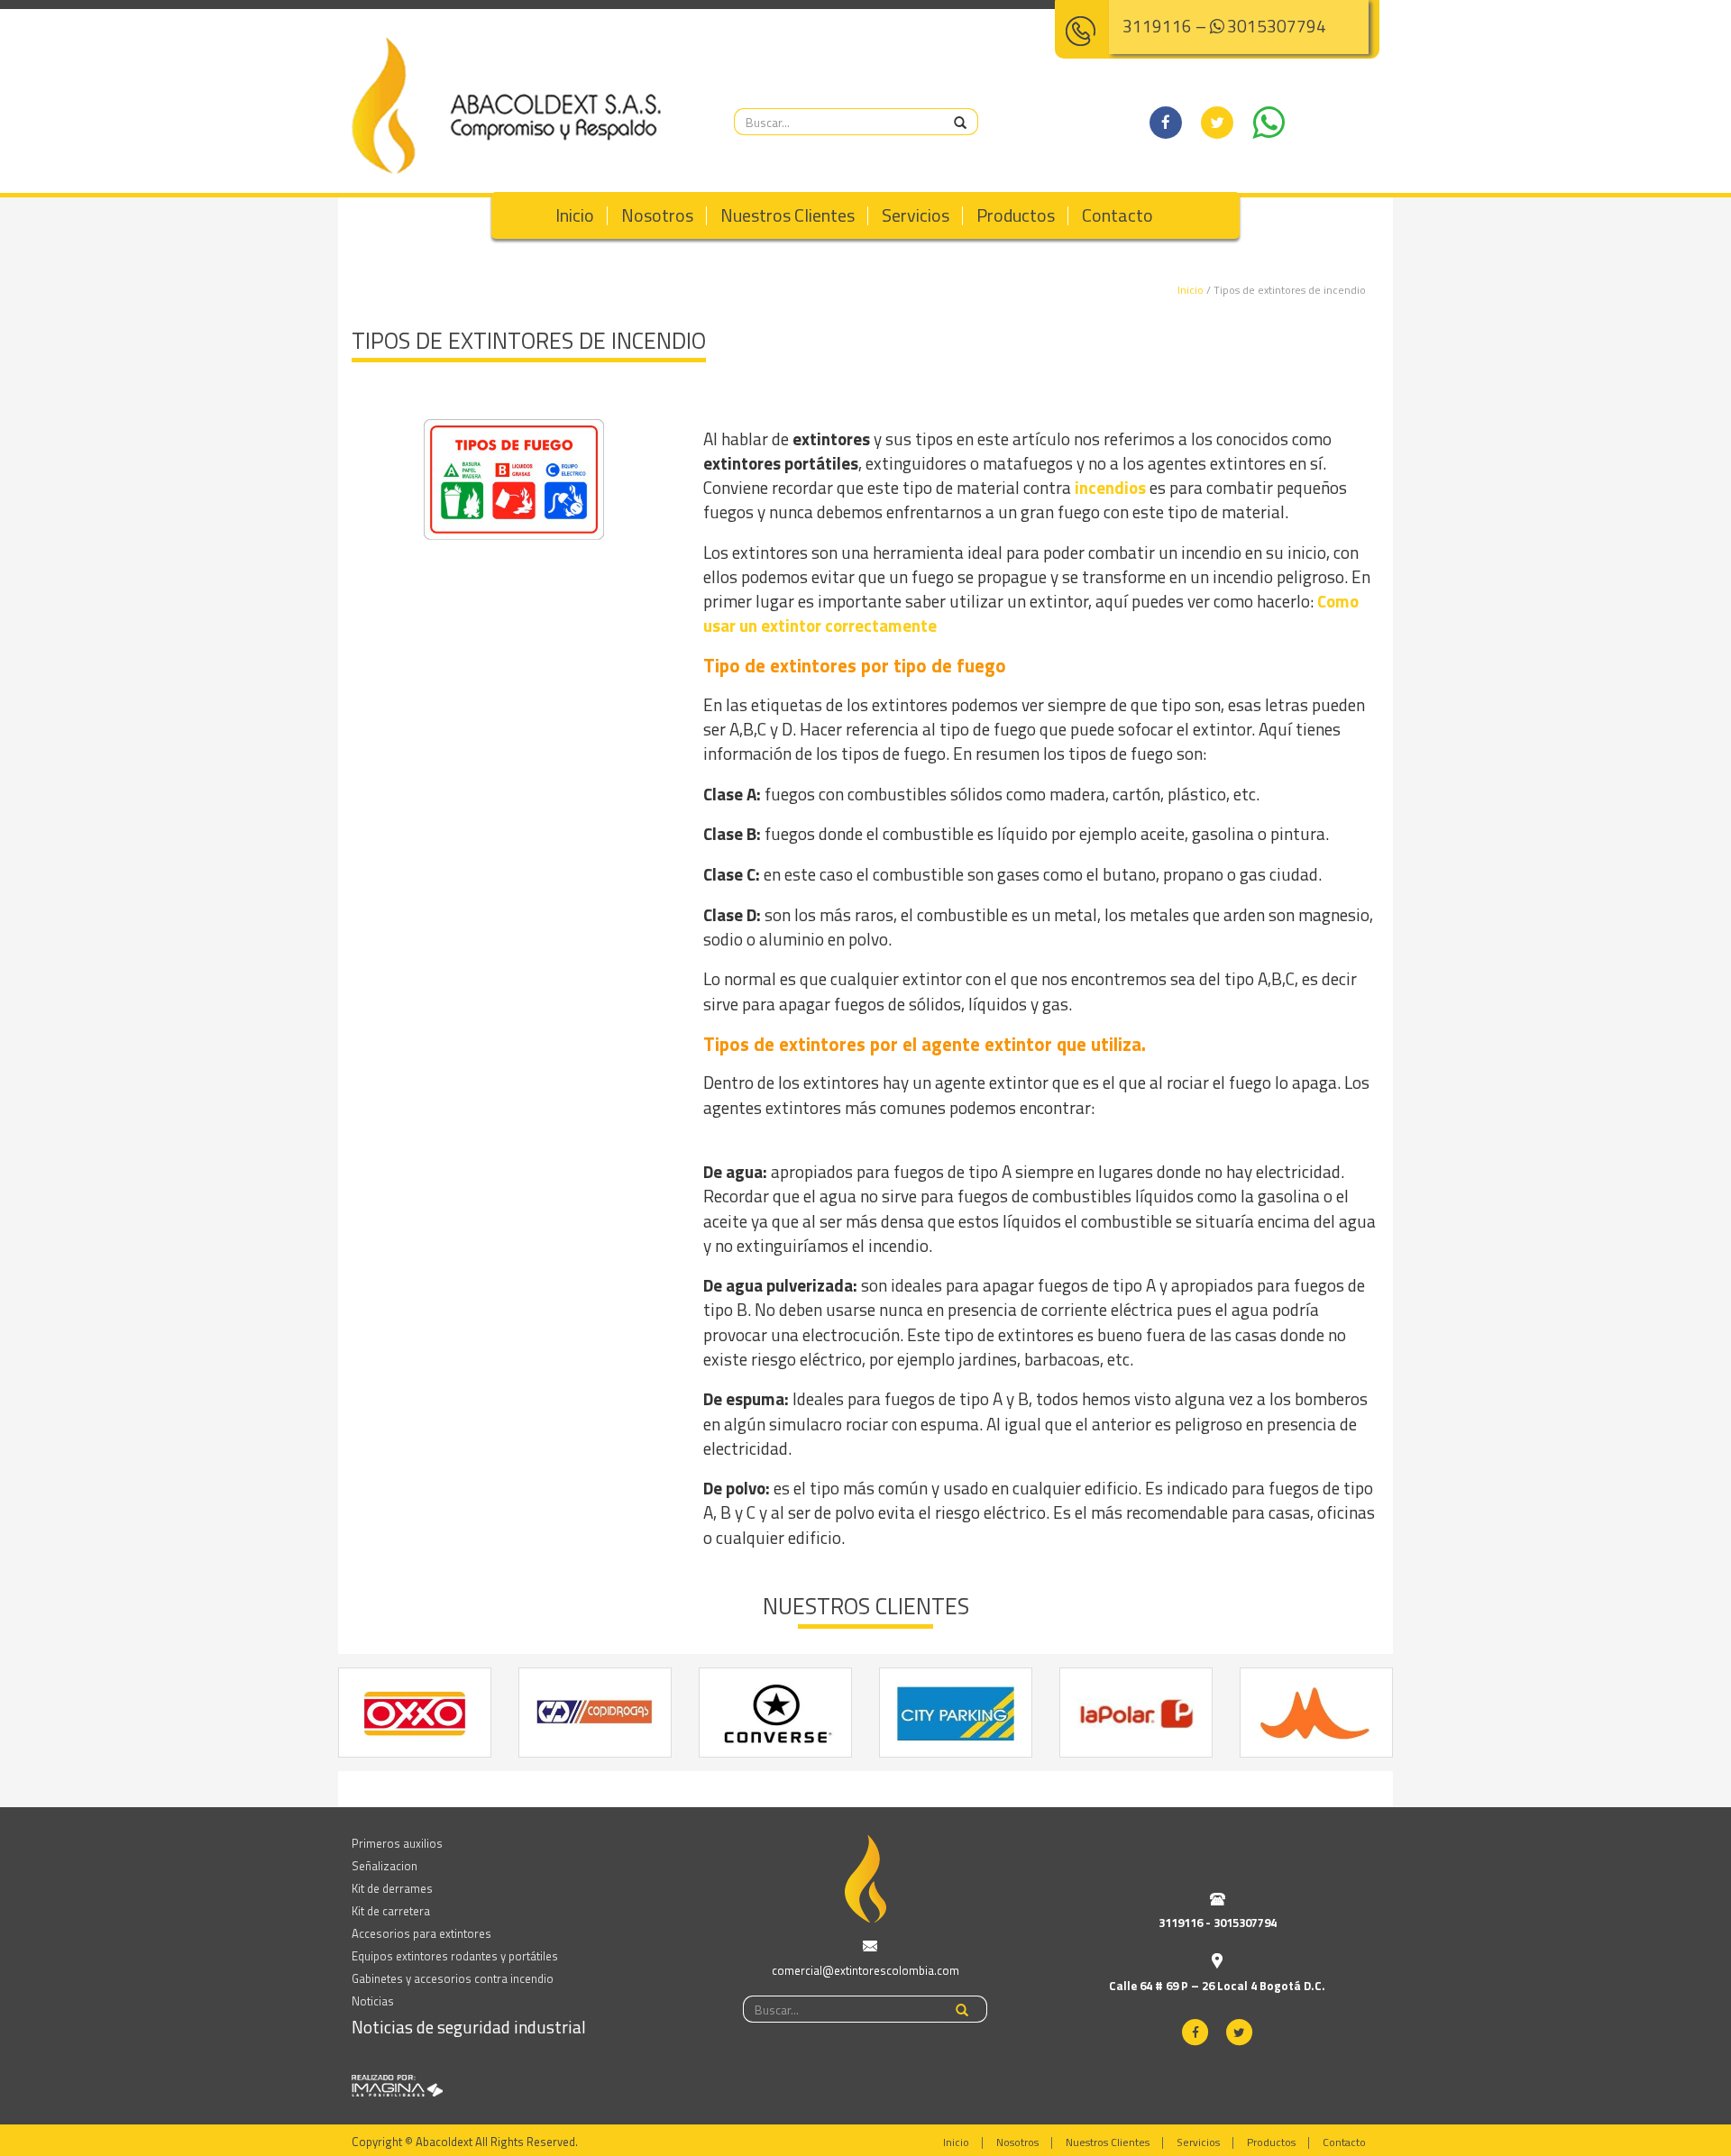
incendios (1110, 487)
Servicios (916, 215)
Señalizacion (385, 1866)
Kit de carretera (391, 1911)
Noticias (373, 2001)
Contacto (1117, 215)
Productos (1016, 215)
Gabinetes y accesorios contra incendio (453, 1978)
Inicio (575, 215)
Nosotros (657, 215)
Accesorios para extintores (421, 1933)
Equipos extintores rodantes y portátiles (455, 1956)
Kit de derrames (392, 1888)
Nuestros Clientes (788, 215)
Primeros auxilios (397, 1843)
